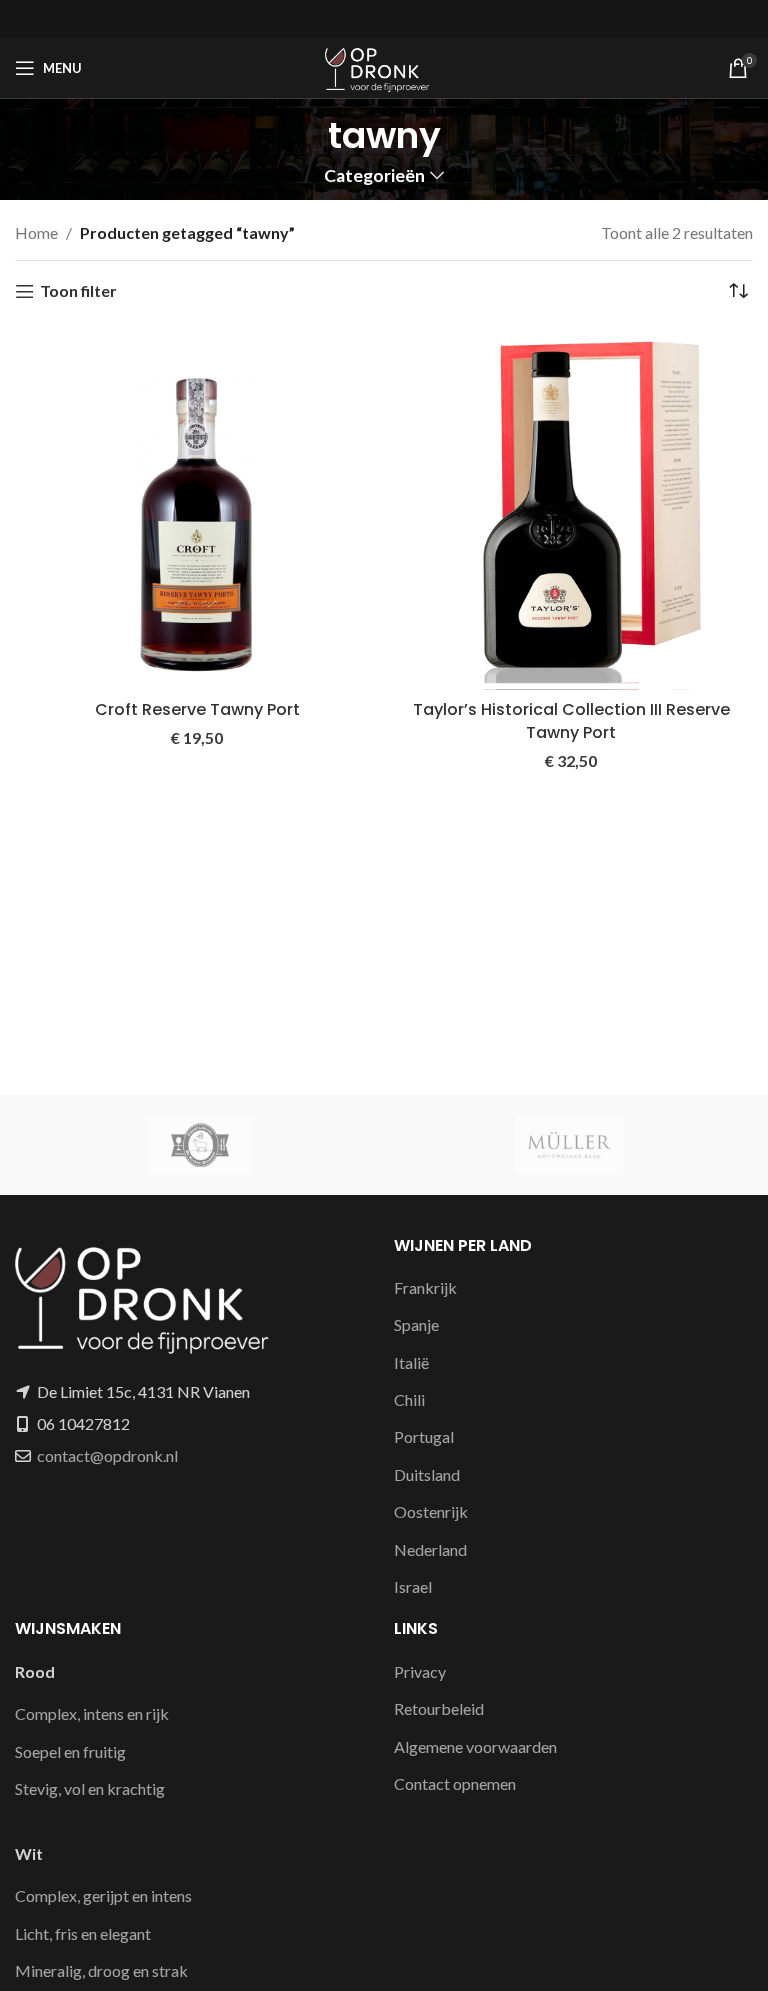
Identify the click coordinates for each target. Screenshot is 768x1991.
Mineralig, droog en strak (101, 1970)
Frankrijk (425, 1287)
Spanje (416, 1324)
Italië (411, 1362)
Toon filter (78, 291)
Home (36, 232)
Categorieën (374, 176)
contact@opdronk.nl (107, 1455)
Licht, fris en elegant (83, 1933)
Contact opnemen (455, 1783)
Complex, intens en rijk (92, 1713)
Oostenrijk (431, 1511)
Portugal (424, 1436)
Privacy (420, 1671)
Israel (413, 1586)
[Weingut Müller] (568, 1145)
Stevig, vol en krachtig (90, 1788)
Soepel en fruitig (70, 1751)
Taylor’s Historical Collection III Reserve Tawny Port (571, 720)
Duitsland (427, 1474)
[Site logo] (384, 65)
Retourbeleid (439, 1708)
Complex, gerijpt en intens (103, 1895)
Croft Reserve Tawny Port (197, 709)
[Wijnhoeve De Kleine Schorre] (199, 1145)
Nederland (430, 1549)
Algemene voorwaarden (475, 1746)
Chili (409, 1399)
